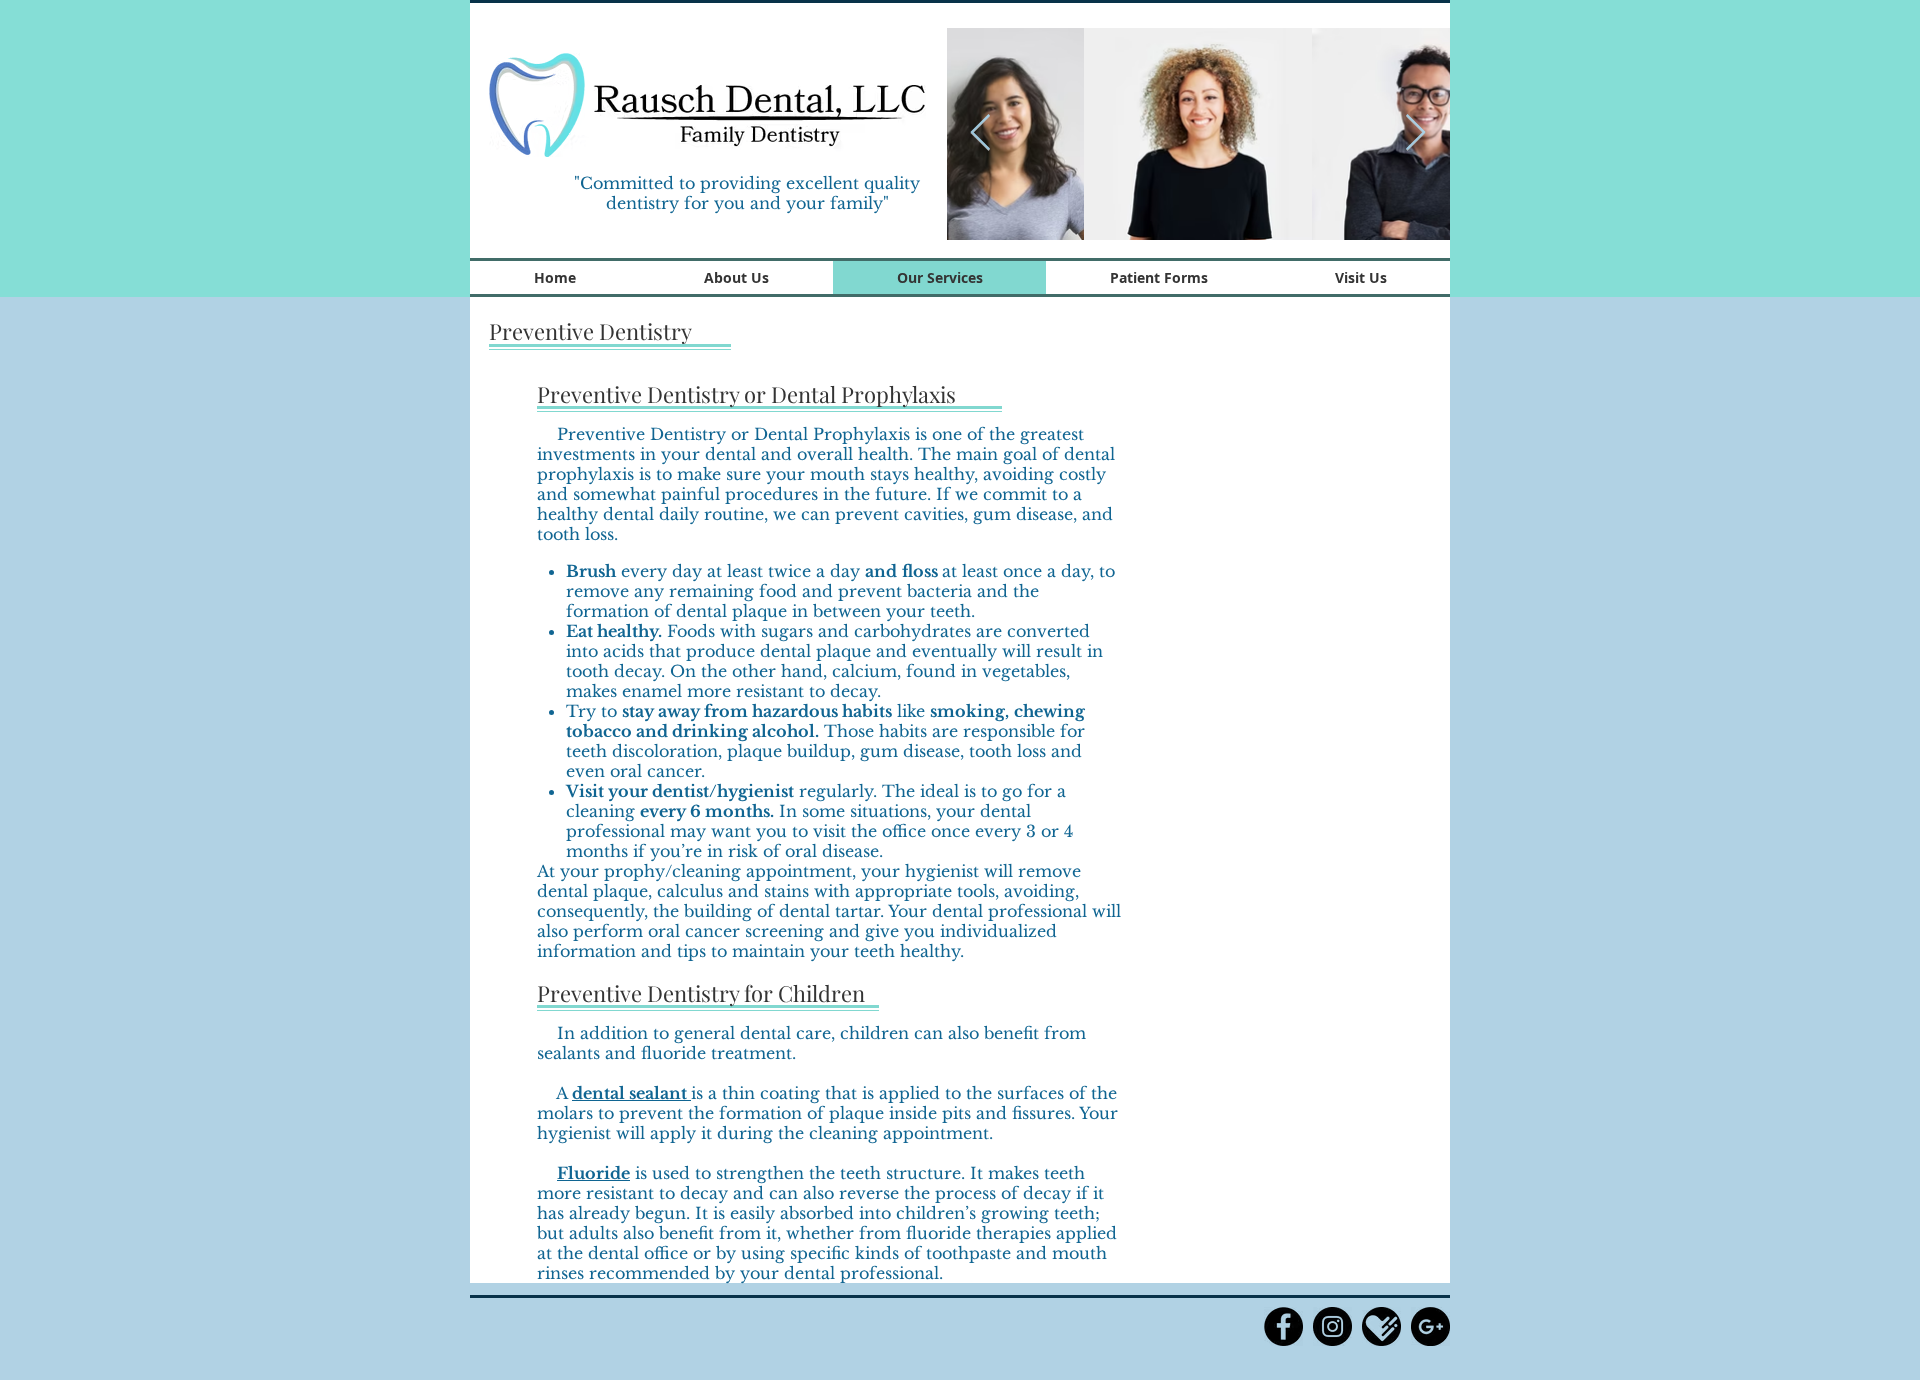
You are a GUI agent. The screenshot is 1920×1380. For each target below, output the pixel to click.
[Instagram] (1332, 1326)
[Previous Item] (980, 133)
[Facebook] (1283, 1326)
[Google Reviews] (1430, 1326)
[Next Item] (1415, 133)
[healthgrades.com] (1381, 1326)
